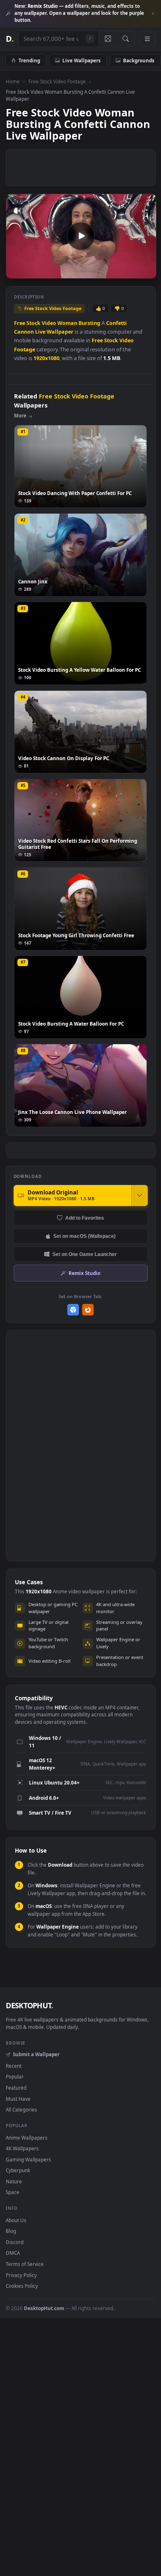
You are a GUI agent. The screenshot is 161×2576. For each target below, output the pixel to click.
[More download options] (140, 1195)
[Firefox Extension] (88, 1310)
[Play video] (81, 236)
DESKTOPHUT (29, 2005)
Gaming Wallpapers (28, 2159)
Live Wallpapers (82, 60)
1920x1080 (46, 358)
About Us (16, 2220)
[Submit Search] (126, 39)
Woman (67, 323)
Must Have (18, 2099)
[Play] (16, 271)
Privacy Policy (21, 2275)
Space (13, 2192)
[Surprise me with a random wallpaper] (108, 39)
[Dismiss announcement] (153, 14)
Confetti (116, 323)
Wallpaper (60, 332)
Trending (29, 60)
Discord (15, 2242)
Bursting (89, 323)
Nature (14, 2181)
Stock (33, 323)
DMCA (13, 2253)
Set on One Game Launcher (85, 1254)
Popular (15, 2076)
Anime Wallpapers (27, 2138)
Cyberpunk (18, 2170)
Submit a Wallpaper (36, 2054)
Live (40, 332)
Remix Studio (84, 1273)
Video (49, 323)
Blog (11, 2231)
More (20, 416)
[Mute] (131, 271)
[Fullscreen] (146, 271)
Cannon (24, 332)
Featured (16, 2088)
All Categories (21, 2109)
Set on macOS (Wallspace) (84, 1236)
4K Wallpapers (22, 2148)
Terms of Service (25, 2264)
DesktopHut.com (44, 2308)
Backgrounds (139, 60)
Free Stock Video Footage (57, 81)
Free (20, 323)
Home (13, 81)
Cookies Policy (22, 2286)
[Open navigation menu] (147, 39)
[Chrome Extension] (73, 1310)
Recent (14, 2066)
